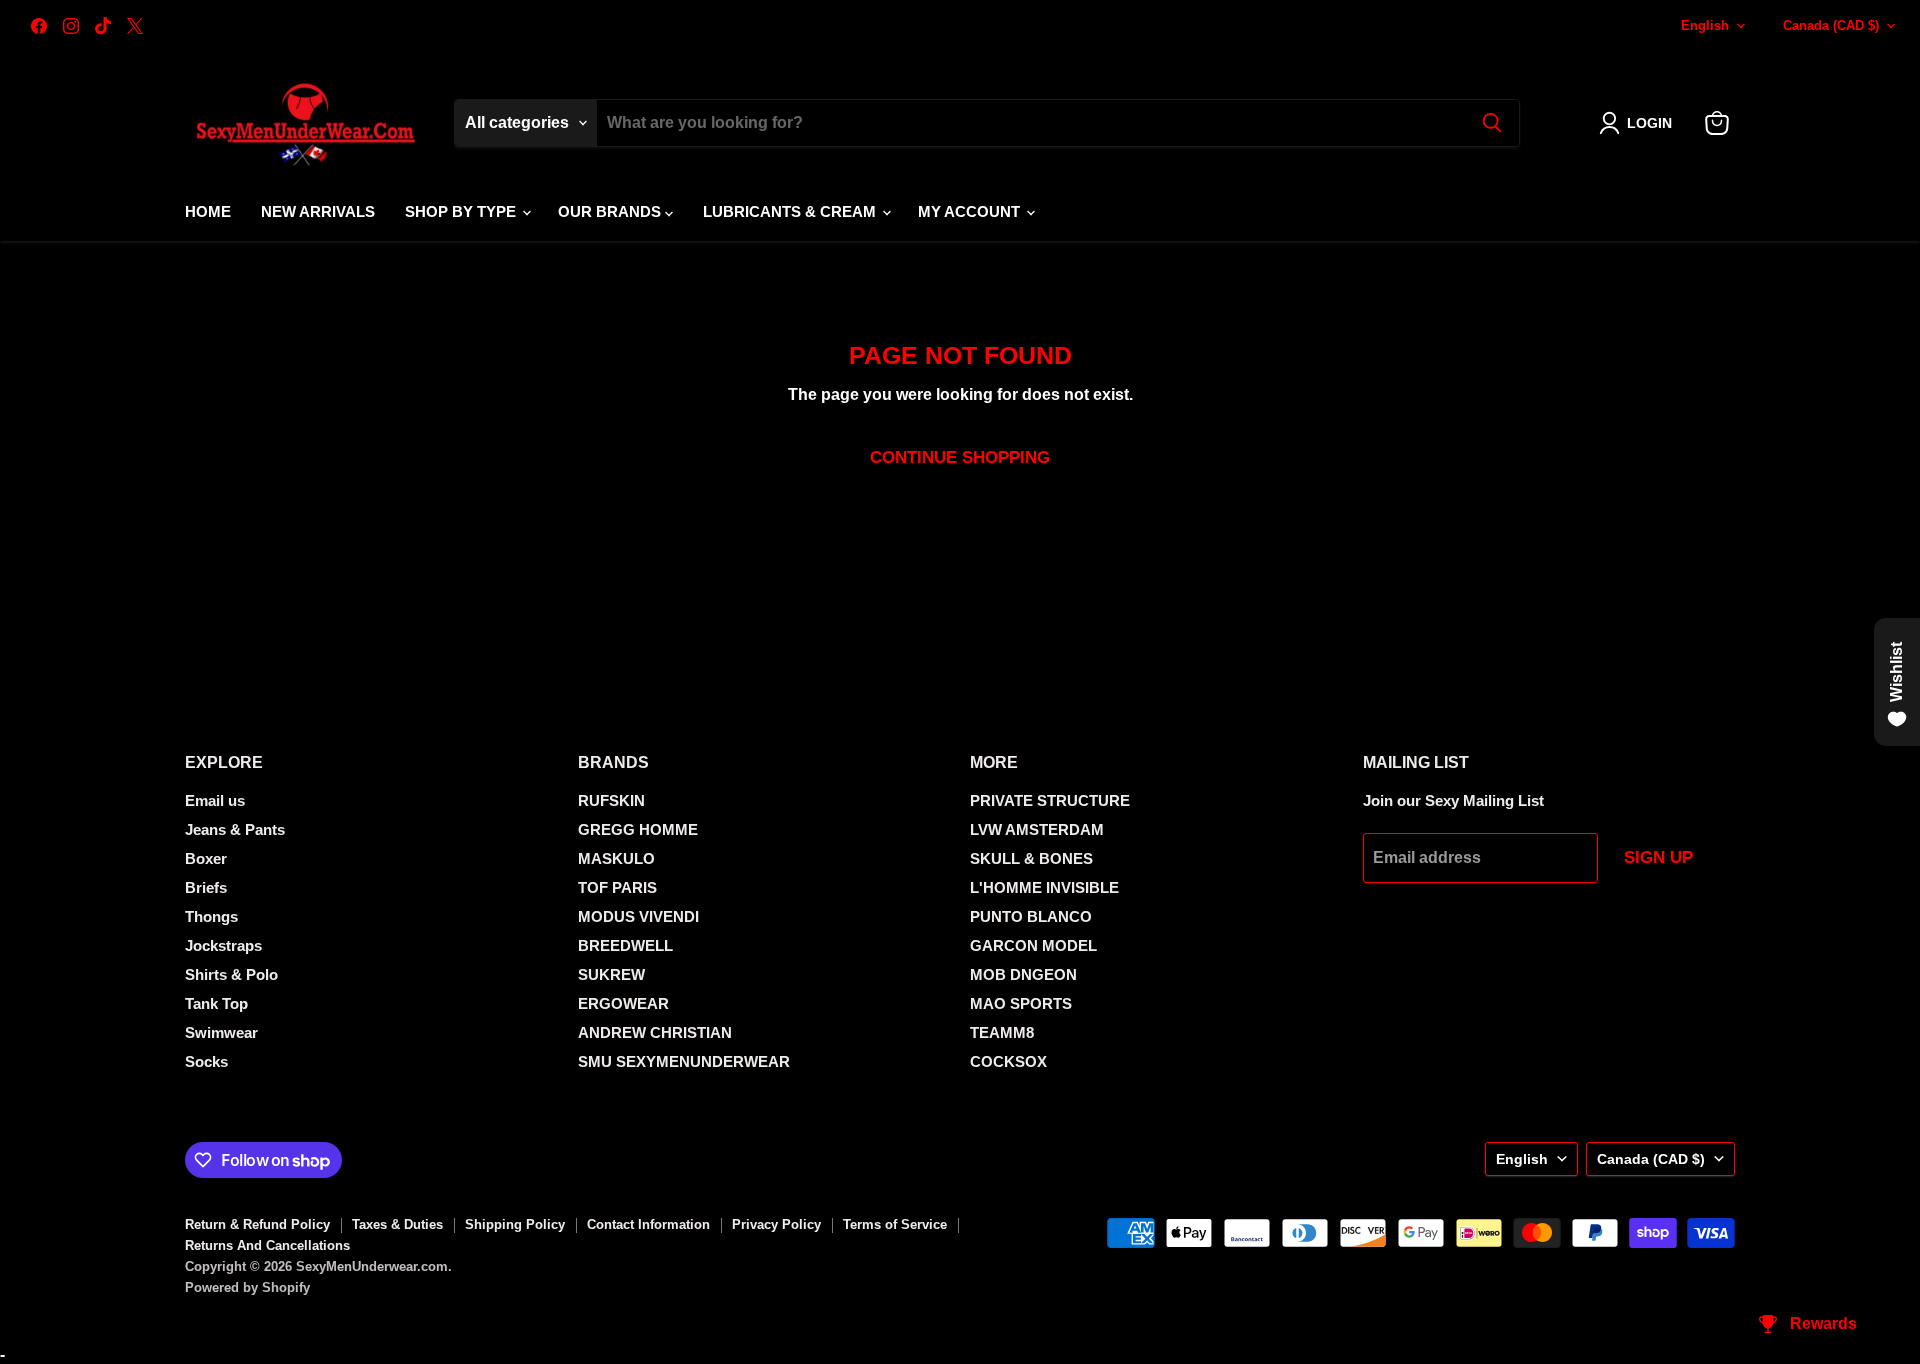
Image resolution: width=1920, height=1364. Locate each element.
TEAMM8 (1002, 1032)
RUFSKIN (611, 800)
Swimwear (221, 1032)
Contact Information (648, 1224)
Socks (206, 1061)
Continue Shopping (960, 457)
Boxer (206, 858)
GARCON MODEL (1033, 945)
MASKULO (616, 858)
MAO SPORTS (1021, 1003)
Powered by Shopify (247, 1287)
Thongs (211, 916)
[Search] (1492, 123)
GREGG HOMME (638, 829)
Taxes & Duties (397, 1224)
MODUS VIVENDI (638, 916)
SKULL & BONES (1031, 858)
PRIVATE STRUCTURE (1050, 800)
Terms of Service (895, 1224)
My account (971, 211)
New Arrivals (318, 211)
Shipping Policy (515, 1224)
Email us (215, 800)
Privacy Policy (776, 1224)
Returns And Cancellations (267, 1245)
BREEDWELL (625, 945)
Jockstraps (223, 945)
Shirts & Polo (231, 974)
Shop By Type (462, 211)
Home (208, 211)
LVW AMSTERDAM (1037, 829)
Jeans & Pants (235, 829)
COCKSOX (1008, 1061)
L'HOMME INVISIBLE (1044, 887)
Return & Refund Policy (257, 1224)
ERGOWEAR (623, 1003)
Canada (1831, 25)
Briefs (206, 887)
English (1705, 25)
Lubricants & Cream (791, 211)
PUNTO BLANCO (1031, 916)
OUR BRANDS (611, 211)
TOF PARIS (617, 887)
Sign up (1658, 857)
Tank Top (216, 1003)
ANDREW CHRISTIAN (655, 1032)
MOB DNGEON (1023, 974)
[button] (1639, 123)
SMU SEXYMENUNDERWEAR (684, 1061)
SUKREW (611, 974)
